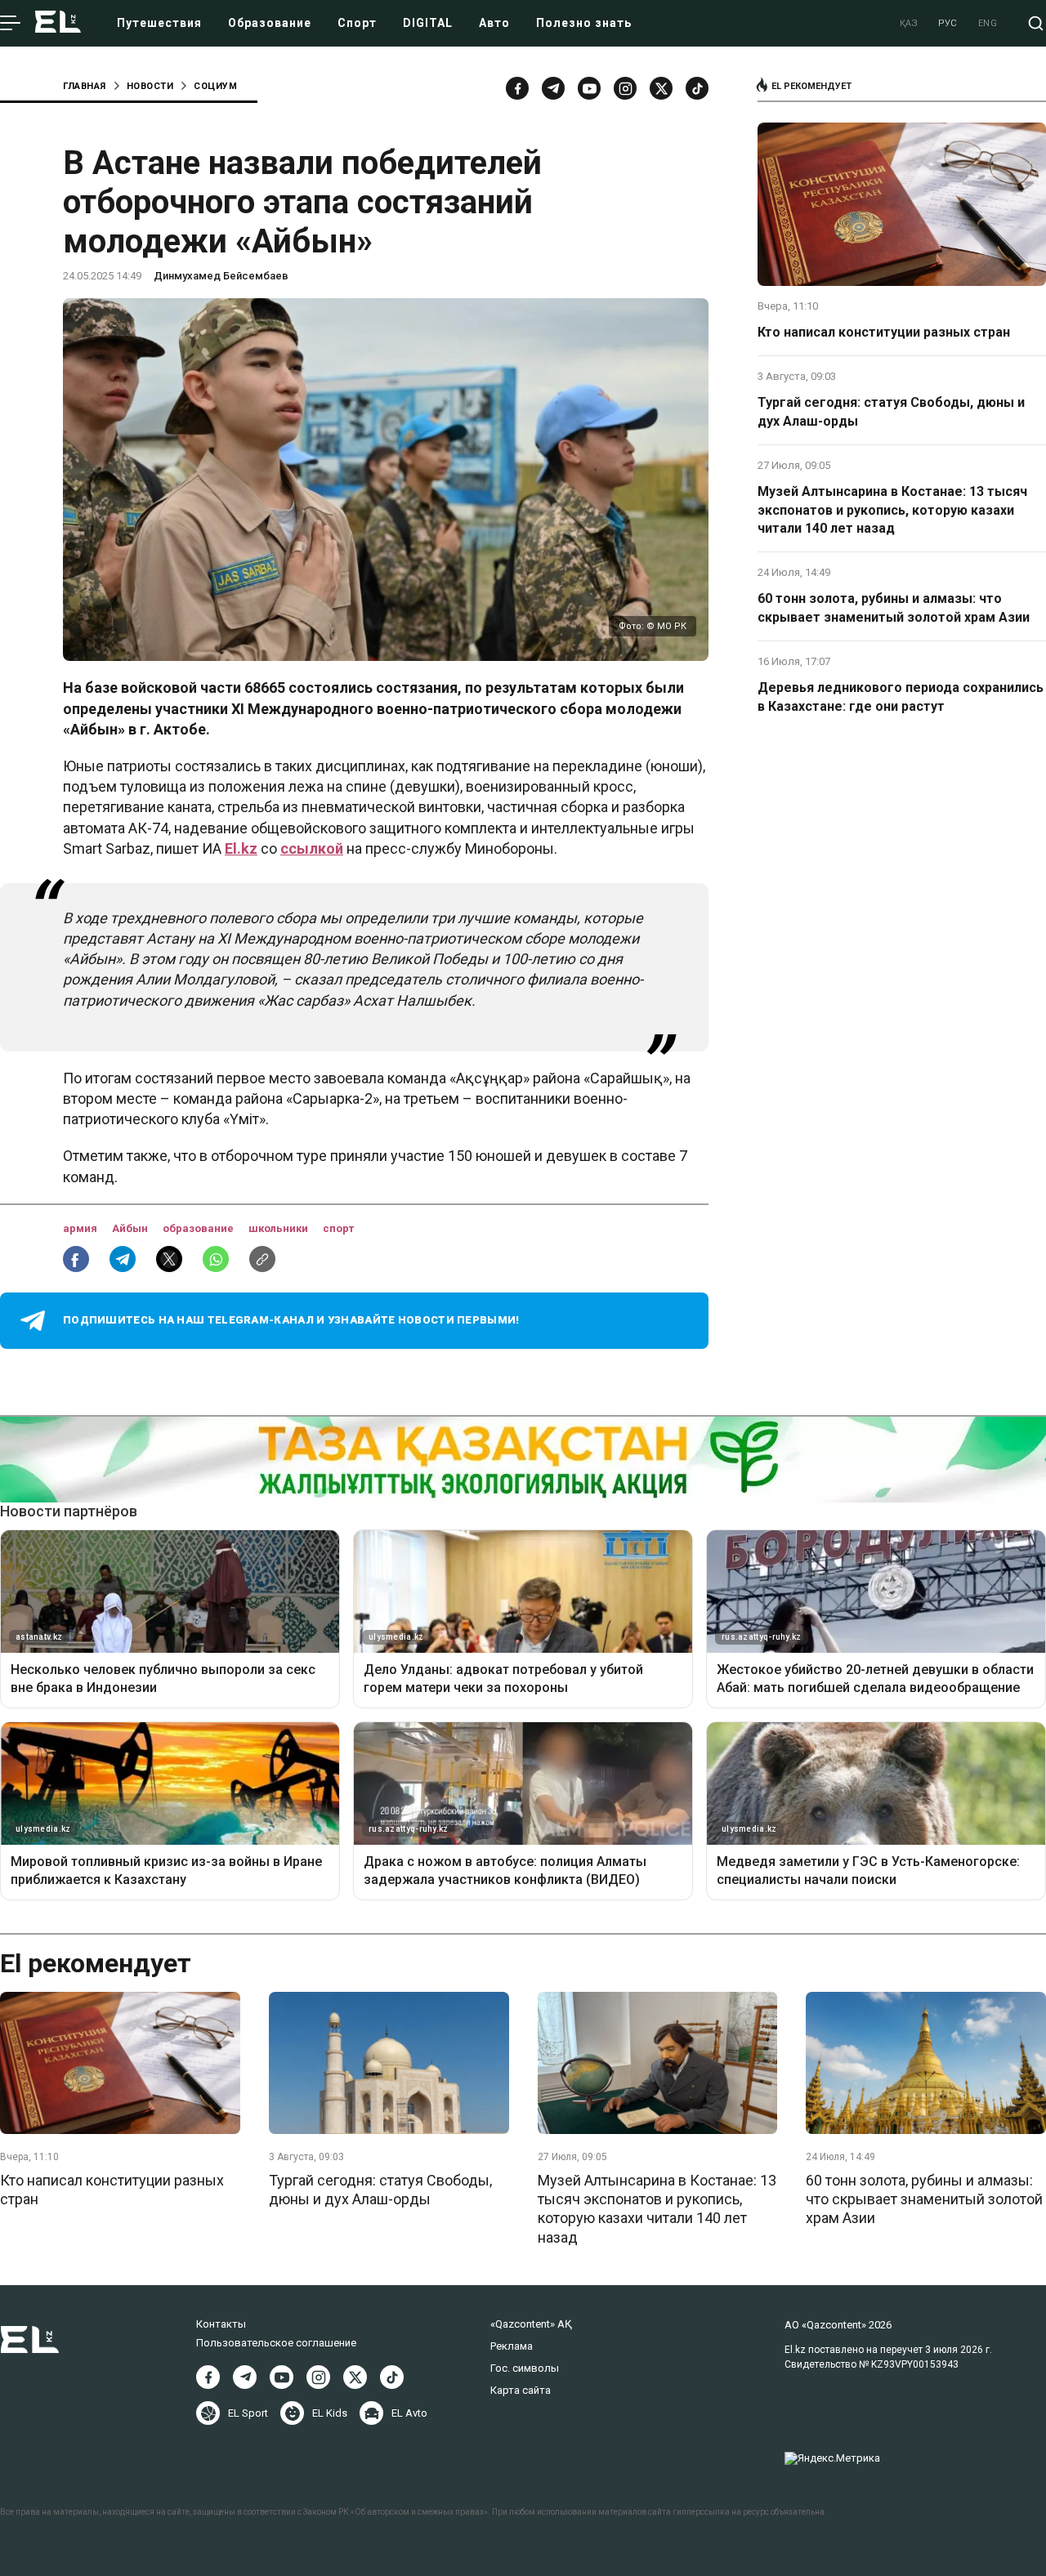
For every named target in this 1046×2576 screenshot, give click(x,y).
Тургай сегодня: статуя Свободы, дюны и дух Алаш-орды (891, 411)
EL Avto (409, 2413)
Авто (494, 23)
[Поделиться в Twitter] (169, 1259)
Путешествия (159, 23)
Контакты (221, 2324)
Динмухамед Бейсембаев (221, 276)
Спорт (357, 23)
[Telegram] (553, 88)
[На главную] (58, 23)
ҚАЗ (909, 23)
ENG (988, 23)
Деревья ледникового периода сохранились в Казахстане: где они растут (901, 696)
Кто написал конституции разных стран (884, 332)
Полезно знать (584, 23)
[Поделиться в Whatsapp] (216, 1259)
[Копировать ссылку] (262, 1259)
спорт (338, 1228)
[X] (355, 2377)
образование (199, 1228)
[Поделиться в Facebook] (76, 1259)
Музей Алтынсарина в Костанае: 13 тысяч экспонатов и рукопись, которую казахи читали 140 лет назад (892, 510)
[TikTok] (697, 88)
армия (81, 1228)
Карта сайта (521, 2390)
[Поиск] (1036, 23)
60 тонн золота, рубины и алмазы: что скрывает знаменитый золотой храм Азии (894, 607)
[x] (661, 88)
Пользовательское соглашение (276, 2343)
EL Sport (248, 2413)
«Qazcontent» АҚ (531, 2324)
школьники (279, 1228)
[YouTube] (589, 88)
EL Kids (330, 2413)
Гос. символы (525, 2368)
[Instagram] (625, 88)
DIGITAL (428, 23)
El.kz (241, 848)
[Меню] (10, 24)
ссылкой (312, 848)
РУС (948, 23)
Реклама (512, 2346)
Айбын (131, 1228)
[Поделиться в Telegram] (123, 1259)
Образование (270, 23)
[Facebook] (517, 88)
